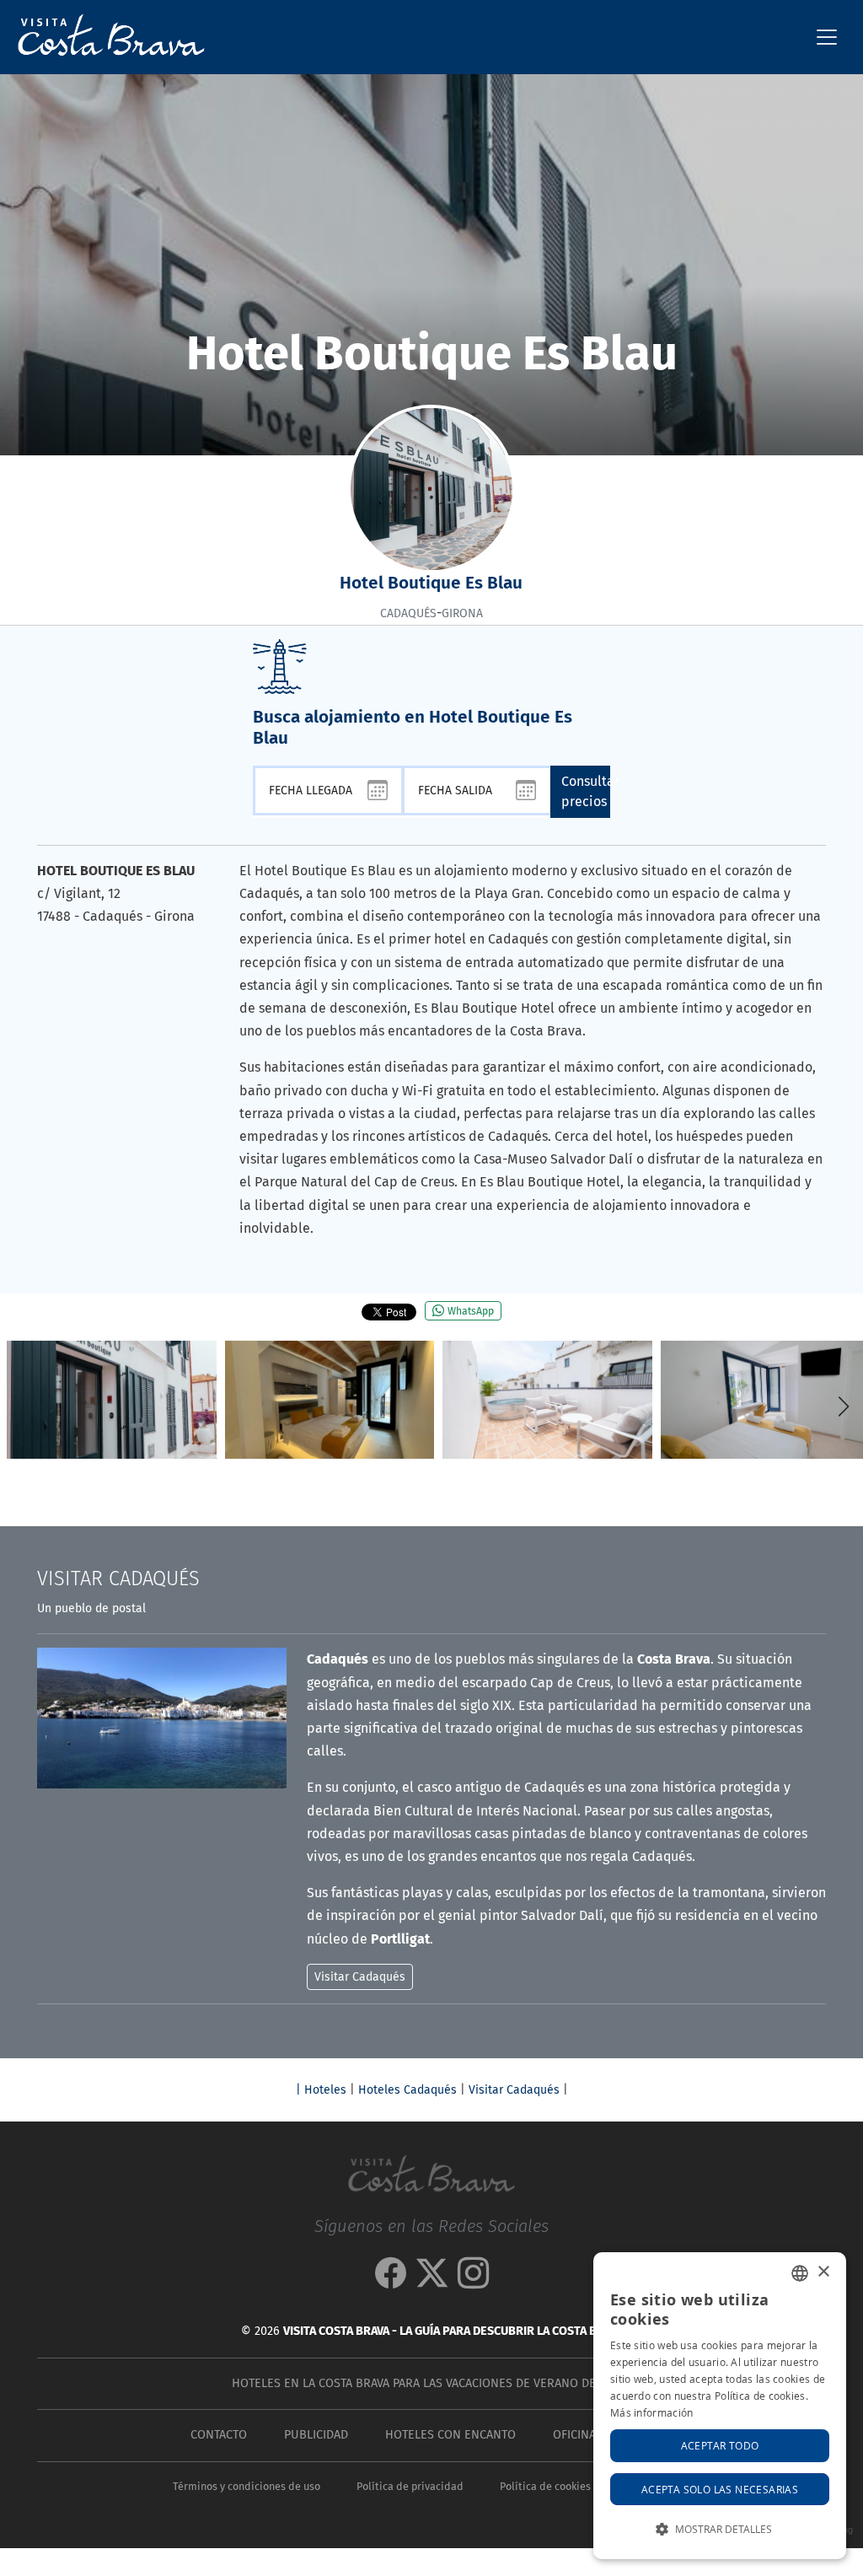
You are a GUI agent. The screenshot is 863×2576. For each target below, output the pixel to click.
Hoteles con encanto (450, 2435)
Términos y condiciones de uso (247, 2486)
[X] (432, 2280)
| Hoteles (321, 2090)
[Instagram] (473, 2280)
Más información (652, 2412)
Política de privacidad (410, 2486)
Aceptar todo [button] (720, 2445)
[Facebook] (391, 2280)
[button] (843, 1406)
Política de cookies (545, 2486)
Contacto (219, 2435)
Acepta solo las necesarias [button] (720, 2489)
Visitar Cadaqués (514, 2090)
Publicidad (316, 2435)
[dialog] (720, 2406)
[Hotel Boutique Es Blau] (112, 1400)
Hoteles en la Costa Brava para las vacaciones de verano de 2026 (428, 2383)
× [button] (823, 2272)
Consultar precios (586, 791)
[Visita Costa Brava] (105, 37)
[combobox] (800, 2273)
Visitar (118, 1578)
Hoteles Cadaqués (407, 2090)
